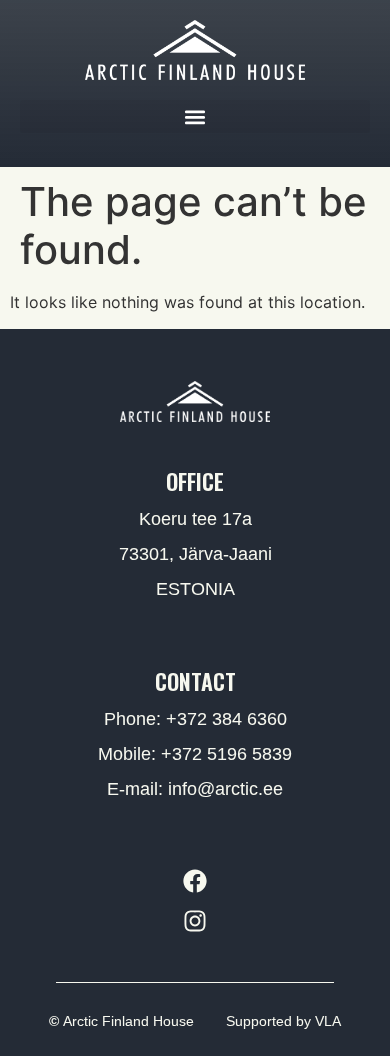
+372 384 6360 (226, 719)
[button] (195, 116)
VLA (328, 1021)
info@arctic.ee (225, 789)
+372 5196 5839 (226, 754)
